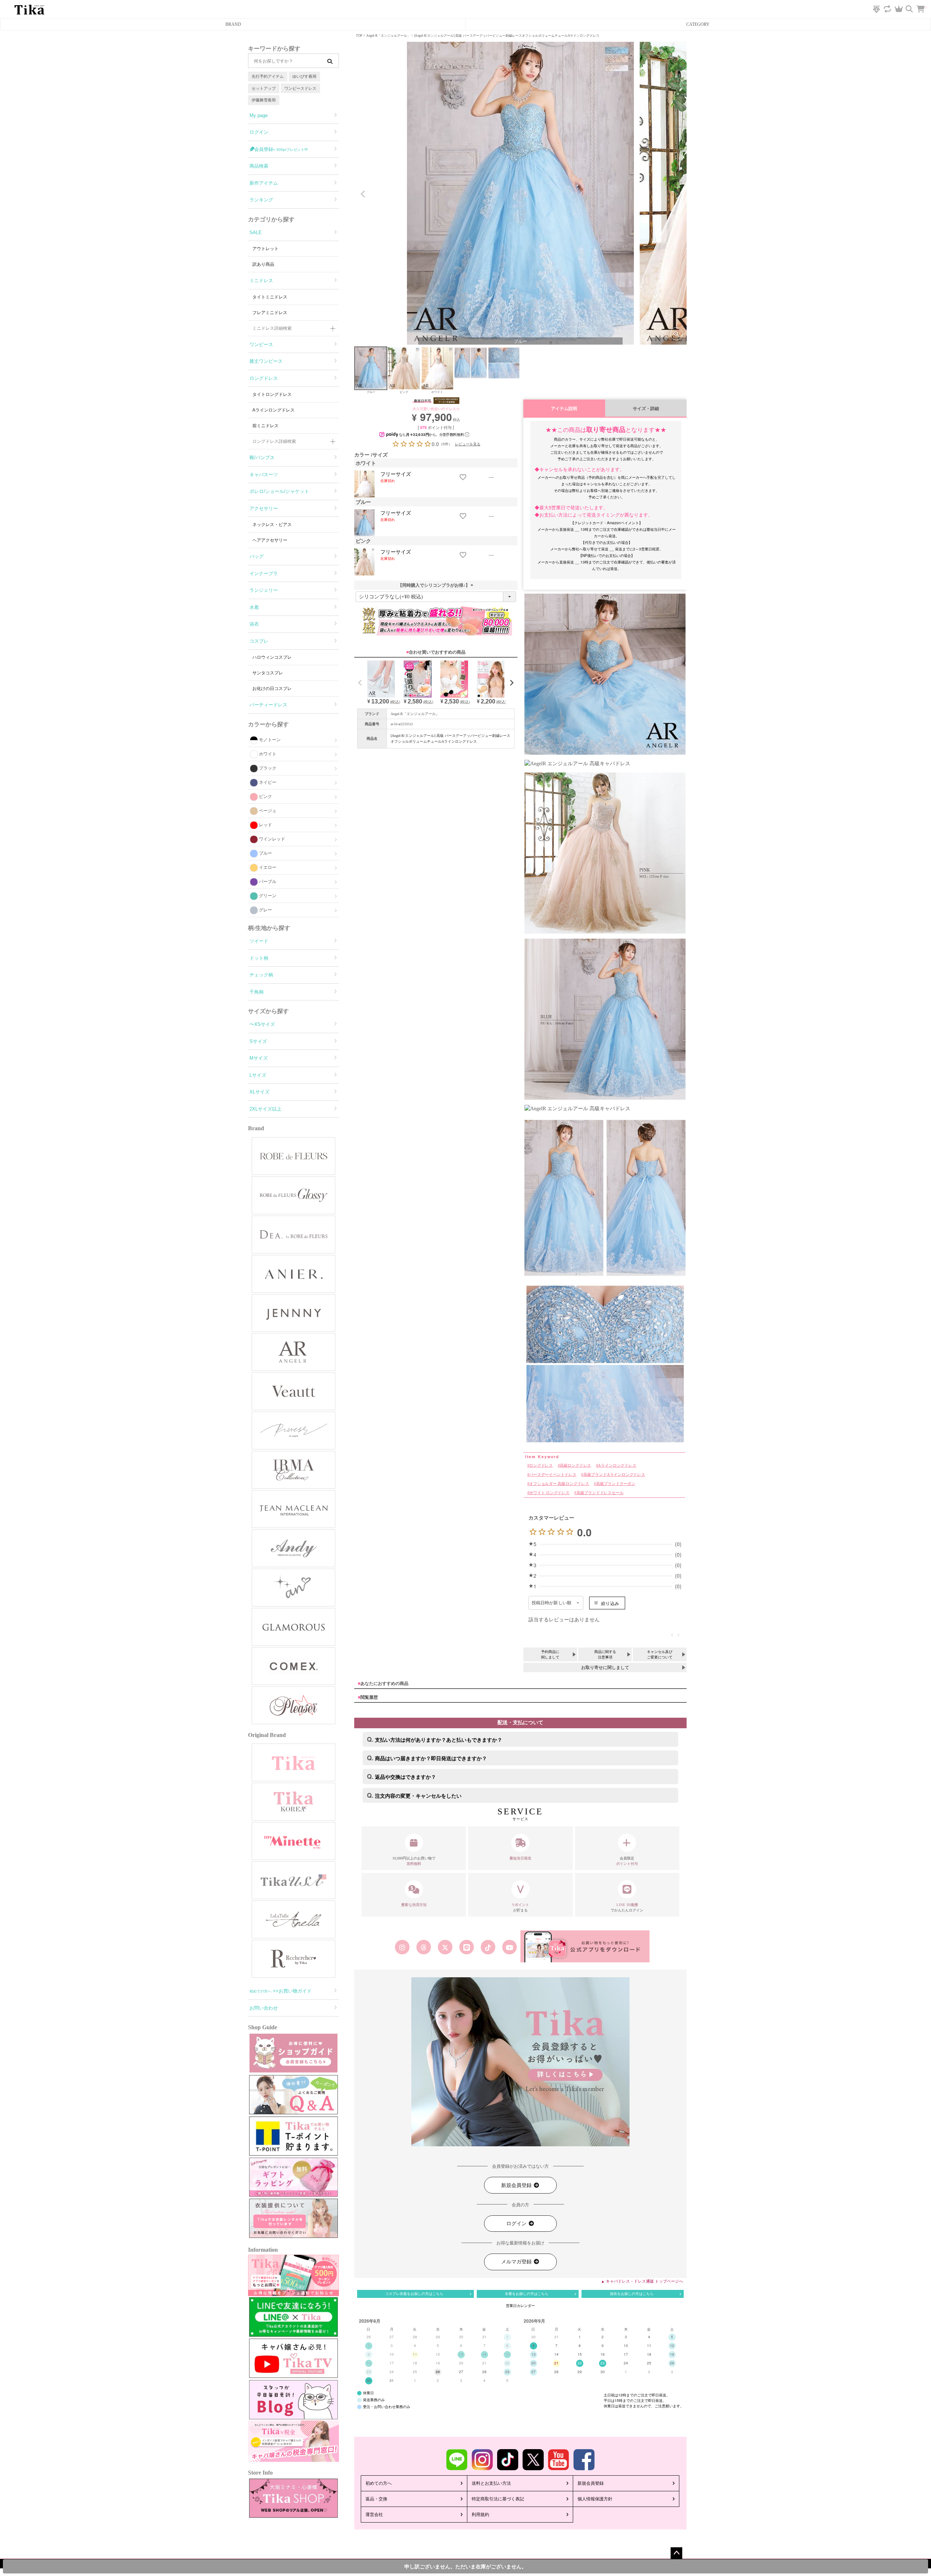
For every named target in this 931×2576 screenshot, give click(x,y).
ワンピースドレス (300, 88)
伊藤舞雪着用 (264, 100)
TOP (359, 36)
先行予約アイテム (268, 76)
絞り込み (610, 1603)
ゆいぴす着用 (304, 76)
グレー (265, 910)
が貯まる (521, 1907)
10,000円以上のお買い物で (414, 1861)
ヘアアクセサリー (270, 540)
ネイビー (268, 782)
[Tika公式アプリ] (585, 1947)
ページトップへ (676, 2553)
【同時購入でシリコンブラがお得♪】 (436, 585)
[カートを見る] (924, 5)
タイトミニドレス (270, 297)
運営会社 (374, 2515)
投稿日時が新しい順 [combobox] (552, 1603)
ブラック (268, 768)
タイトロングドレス (272, 394)
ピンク (265, 797)
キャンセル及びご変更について (660, 1654)
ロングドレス (541, 1466)
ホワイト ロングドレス (549, 1493)
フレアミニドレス (270, 313)
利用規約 (480, 2515)
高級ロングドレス (575, 1466)
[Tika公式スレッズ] (423, 1947)
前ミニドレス (265, 426)
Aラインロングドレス (273, 410)
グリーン (268, 896)
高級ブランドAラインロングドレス (614, 1475)
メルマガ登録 (517, 2262)
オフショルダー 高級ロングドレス (559, 1484)
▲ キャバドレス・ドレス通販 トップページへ (642, 2281)
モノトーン (270, 740)
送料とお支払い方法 (491, 2483)
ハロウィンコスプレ (272, 657)
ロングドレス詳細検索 (274, 441)
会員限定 (627, 1861)
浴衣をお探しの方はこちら (632, 2294)
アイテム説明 (564, 408)
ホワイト (268, 754)
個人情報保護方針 (595, 2499)
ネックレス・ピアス (272, 525)
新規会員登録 (517, 2185)
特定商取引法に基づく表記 (498, 2499)
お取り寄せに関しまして (605, 1668)
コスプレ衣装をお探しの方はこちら (414, 2294)
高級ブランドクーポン (616, 1484)
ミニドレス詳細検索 (272, 328)
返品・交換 (376, 2499)
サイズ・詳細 (646, 408)
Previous (363, 194)
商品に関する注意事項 (605, 1654)
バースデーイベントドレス (553, 1475)
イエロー (268, 867)
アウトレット (265, 249)
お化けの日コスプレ (272, 689)
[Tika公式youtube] (510, 1947)
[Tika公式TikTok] (488, 1947)
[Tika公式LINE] (466, 1947)
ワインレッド (272, 839)
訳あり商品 (263, 264)
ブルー (265, 853)
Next (678, 194)
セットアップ (264, 88)
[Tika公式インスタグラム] (402, 1947)
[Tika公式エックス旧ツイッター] (445, 1947)
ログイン (517, 2224)
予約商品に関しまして (550, 1654)
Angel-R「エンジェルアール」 (388, 36)
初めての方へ (379, 2483)
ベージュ (268, 811)
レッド (265, 825)
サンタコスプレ (268, 673)
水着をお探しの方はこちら (527, 2294)
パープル (268, 882)
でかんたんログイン (627, 1907)
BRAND (233, 24)
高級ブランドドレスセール (600, 1493)
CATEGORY (698, 24)
